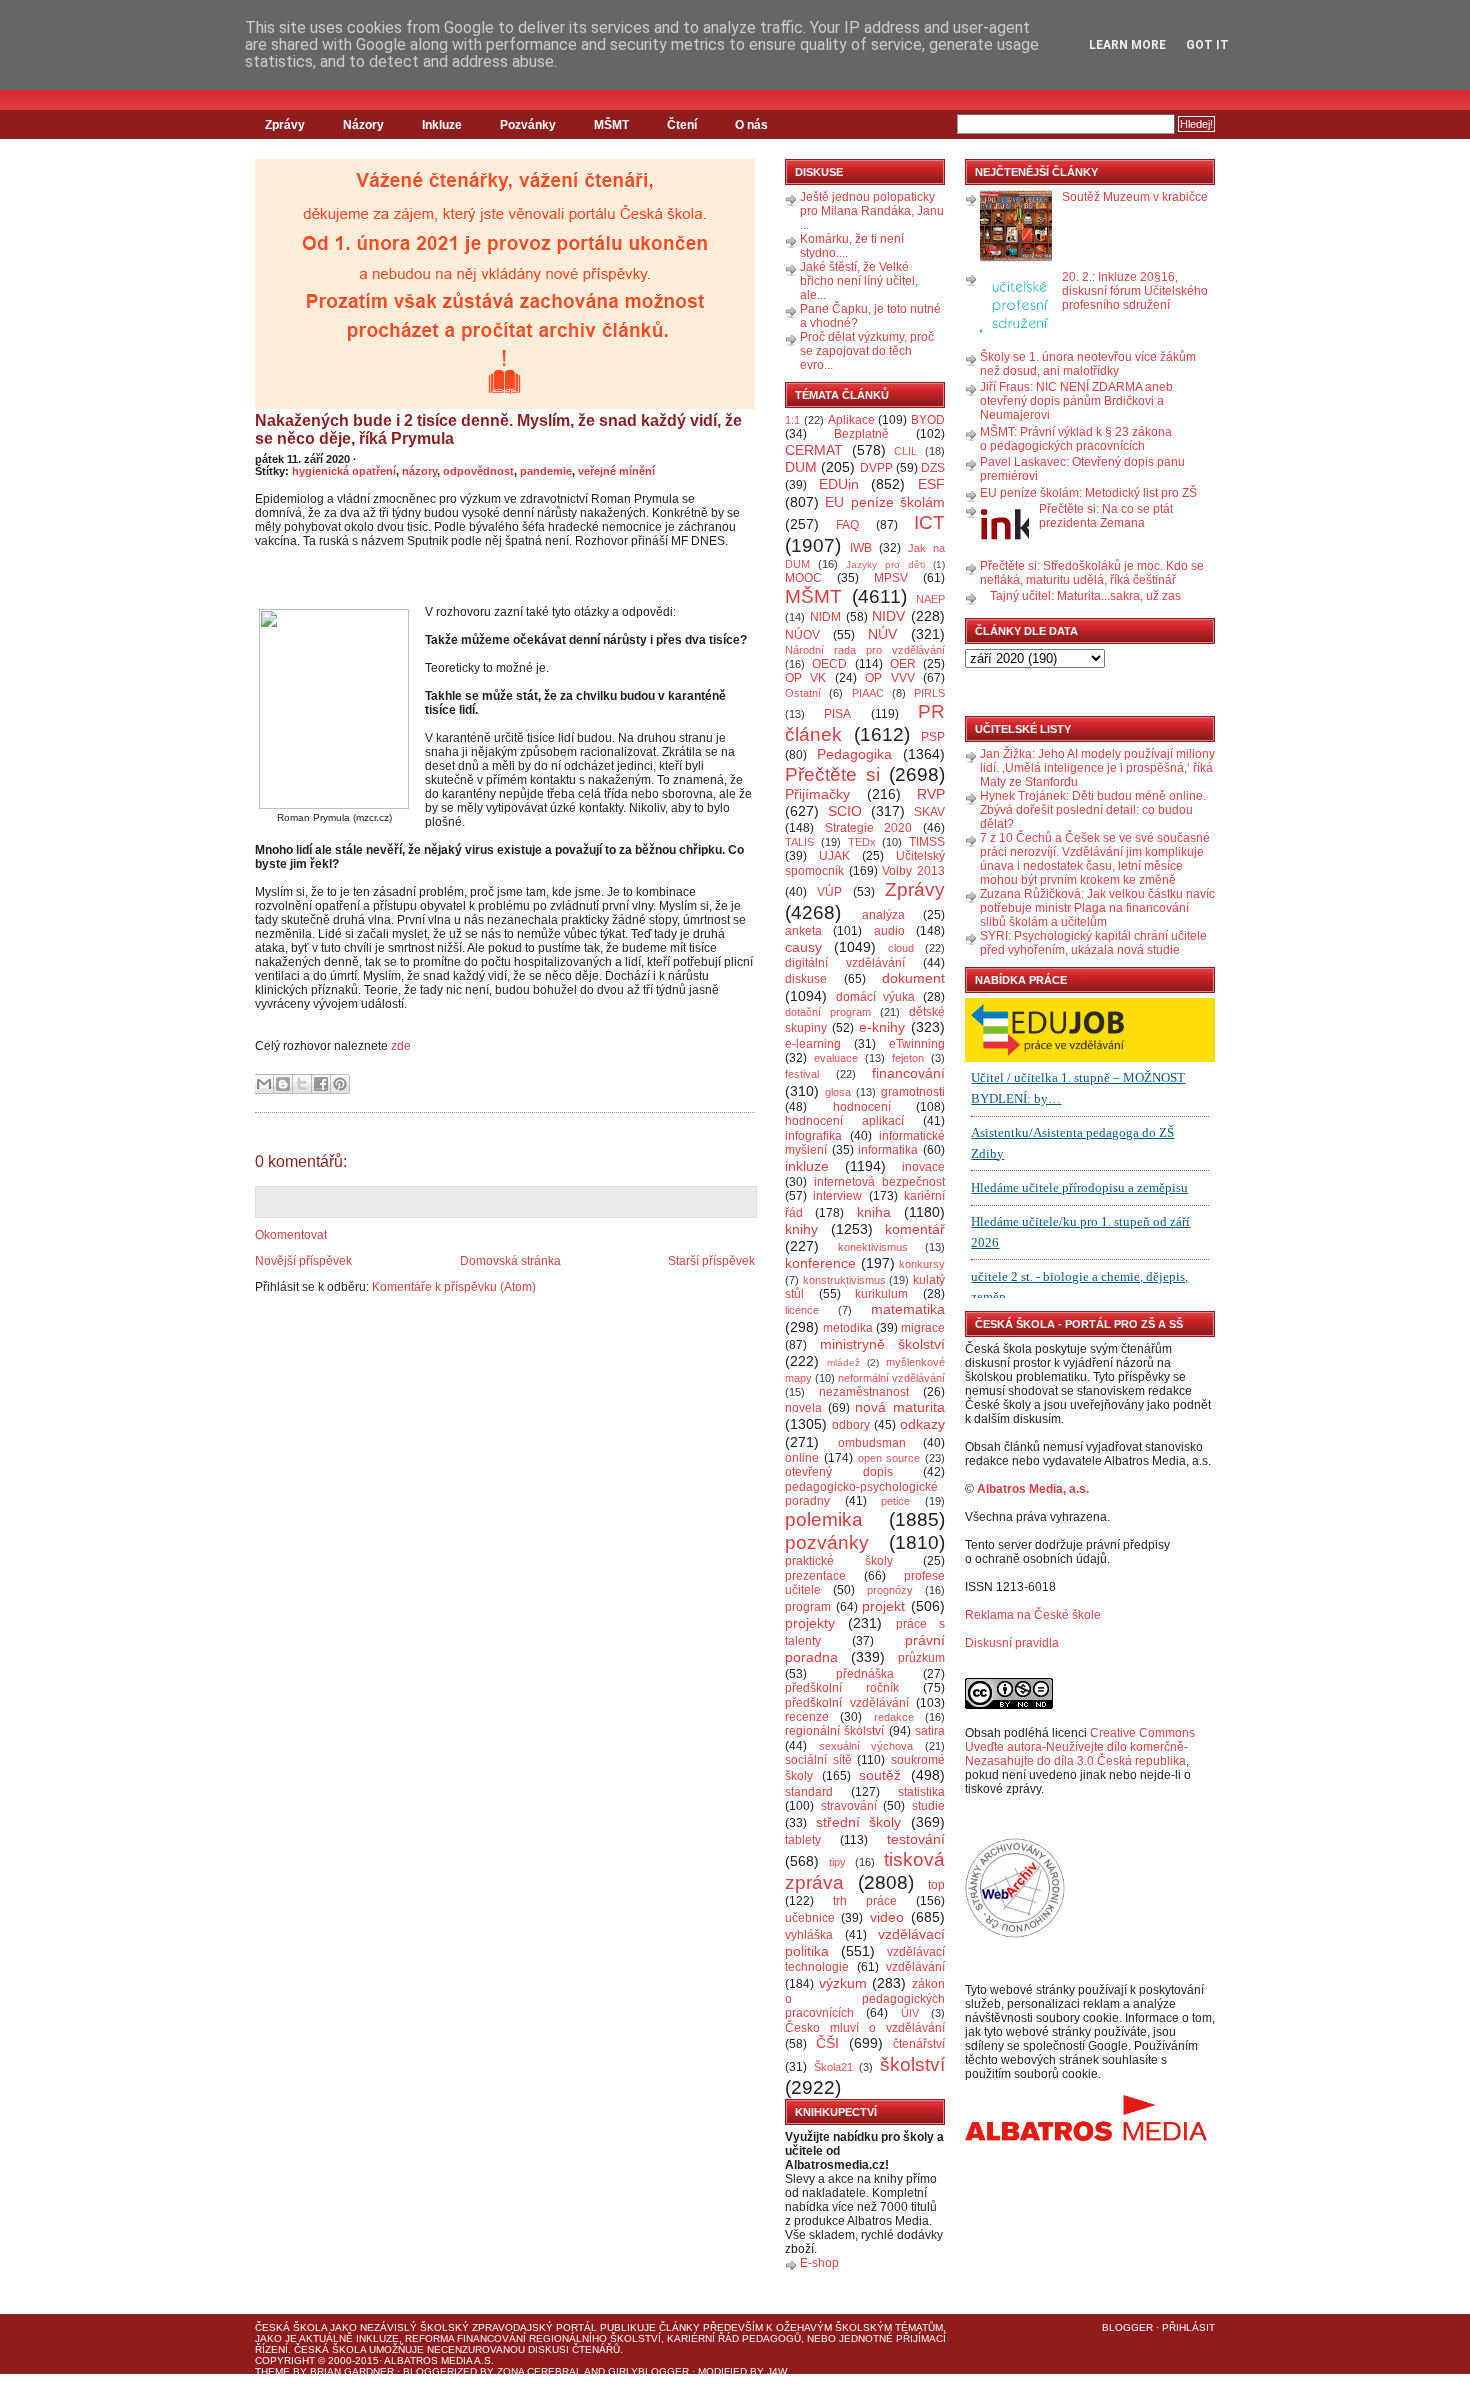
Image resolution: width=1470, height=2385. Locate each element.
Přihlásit (1188, 2327)
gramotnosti (913, 1092)
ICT (929, 522)
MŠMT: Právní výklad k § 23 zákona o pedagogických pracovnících (1076, 439)
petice (895, 1501)
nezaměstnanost (864, 1392)
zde (401, 1046)
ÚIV (910, 2013)
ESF (931, 484)
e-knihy (882, 1027)
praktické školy (839, 1561)
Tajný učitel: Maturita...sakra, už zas (1085, 596)
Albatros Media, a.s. (1033, 1489)
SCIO (845, 811)
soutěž (880, 1775)
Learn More (1127, 45)
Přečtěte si (832, 774)
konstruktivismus (844, 1280)
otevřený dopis (839, 1472)
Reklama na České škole (1033, 1615)
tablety (803, 1840)
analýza (883, 915)
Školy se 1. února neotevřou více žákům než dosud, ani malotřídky (1088, 364)
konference (820, 1263)
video (887, 1917)
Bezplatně (861, 434)
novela (803, 1408)
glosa (838, 1092)
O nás (751, 125)
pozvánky (827, 1542)
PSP (933, 737)
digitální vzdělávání (845, 963)
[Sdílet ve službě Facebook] (321, 1084)
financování (908, 1073)
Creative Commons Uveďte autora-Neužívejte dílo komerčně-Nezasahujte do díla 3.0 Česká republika (1080, 1747)
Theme (272, 2371)
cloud (901, 948)
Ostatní (803, 693)
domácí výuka (876, 997)
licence (802, 1310)
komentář (915, 1229)
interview (837, 1196)
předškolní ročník (842, 1688)
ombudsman (872, 1443)
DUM (801, 467)
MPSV (891, 578)
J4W (777, 2371)
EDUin (839, 484)
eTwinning (917, 1044)
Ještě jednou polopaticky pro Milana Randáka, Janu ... (872, 211)
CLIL (905, 451)
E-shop (819, 2263)
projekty (810, 1623)
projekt (883, 1606)
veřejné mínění (616, 471)
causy (803, 947)
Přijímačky (817, 794)
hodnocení (862, 1107)
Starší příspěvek (711, 1261)
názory (419, 471)
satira (930, 1731)
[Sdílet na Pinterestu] (340, 1084)
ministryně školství (883, 1344)
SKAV (929, 812)
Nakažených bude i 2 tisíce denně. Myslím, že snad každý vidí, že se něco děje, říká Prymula (498, 429)
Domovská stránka (510, 1261)
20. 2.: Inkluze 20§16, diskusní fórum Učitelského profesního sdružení (1135, 291)
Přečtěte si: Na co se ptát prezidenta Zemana (1106, 516)
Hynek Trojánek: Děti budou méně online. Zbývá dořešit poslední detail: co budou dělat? (1093, 810)
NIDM (825, 617)
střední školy (859, 1822)
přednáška (865, 1674)
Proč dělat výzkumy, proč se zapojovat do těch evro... (867, 351)
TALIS (799, 842)
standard (809, 1792)
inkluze (807, 1166)
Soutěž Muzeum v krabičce (1135, 197)
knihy (801, 1229)
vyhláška (809, 1935)
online (802, 1458)
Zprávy (285, 125)
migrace (923, 1328)
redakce (894, 1717)
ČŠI (827, 2043)
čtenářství (919, 2044)
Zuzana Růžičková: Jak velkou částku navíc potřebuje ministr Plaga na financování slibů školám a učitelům (1097, 908)
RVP (931, 794)
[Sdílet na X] (302, 1084)
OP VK (805, 678)
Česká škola (291, 2327)
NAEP (930, 599)
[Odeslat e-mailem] (264, 1084)
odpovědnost (478, 471)
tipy (837, 1862)
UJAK (834, 856)
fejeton (908, 1058)
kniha (874, 1212)
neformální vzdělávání (891, 1378)
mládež (843, 1362)
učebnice (810, 1918)
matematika (908, 1309)
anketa (803, 931)
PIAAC (868, 693)
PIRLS (929, 693)
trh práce (865, 1901)
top (936, 1885)
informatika (888, 1150)
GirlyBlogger (648, 2371)
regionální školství (834, 1731)
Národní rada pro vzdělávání (865, 650)
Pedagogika (854, 754)
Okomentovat (291, 1235)
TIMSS (927, 842)
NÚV (882, 634)
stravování (849, 1806)
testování (916, 1839)
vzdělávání (915, 1967)
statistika (921, 1792)
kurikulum (881, 1294)
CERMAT (814, 450)
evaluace (836, 1058)
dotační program (828, 1012)
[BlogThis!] (283, 1084)
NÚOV (802, 635)
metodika (848, 1328)
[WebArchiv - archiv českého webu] (1015, 1934)
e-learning (813, 1044)
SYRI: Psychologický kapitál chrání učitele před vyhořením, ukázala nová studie (1093, 943)
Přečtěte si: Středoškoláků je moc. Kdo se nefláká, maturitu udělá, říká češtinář (1092, 573)
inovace (923, 1167)
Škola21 (833, 2067)
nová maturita (900, 1407)
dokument (913, 978)
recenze (807, 1717)
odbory (851, 1425)
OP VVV (889, 678)
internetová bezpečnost (879, 1182)
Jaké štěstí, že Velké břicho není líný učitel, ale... (859, 281)
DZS (933, 468)
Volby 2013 (913, 871)
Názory (363, 125)
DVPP (876, 468)
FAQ (847, 525)
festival (802, 1074)
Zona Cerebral (539, 2371)
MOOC (803, 578)
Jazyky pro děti (885, 564)
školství (912, 2064)
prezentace (815, 1576)
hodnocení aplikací (844, 1121)
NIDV (888, 616)
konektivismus (873, 1247)
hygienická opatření (344, 471)
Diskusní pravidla (1012, 1643)
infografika (813, 1136)
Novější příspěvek (303, 1261)
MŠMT (611, 125)
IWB (861, 548)
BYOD (928, 420)
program (808, 1607)
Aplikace (851, 420)
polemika (824, 1519)
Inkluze (442, 125)
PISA (837, 714)
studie (928, 1806)
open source (889, 1458)
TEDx (862, 842)
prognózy (890, 1590)
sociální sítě (818, 1760)
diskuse (806, 979)
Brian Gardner (352, 2371)
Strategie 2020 (869, 828)
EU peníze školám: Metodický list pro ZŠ (1088, 493)
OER (903, 664)
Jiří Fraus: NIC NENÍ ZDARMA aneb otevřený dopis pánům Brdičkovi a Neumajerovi (1076, 401)
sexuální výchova (866, 1746)
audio (889, 931)
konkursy (922, 1264)
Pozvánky (528, 125)
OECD (829, 664)
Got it (1207, 45)
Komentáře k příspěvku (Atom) (454, 1287)
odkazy (922, 1424)
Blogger (1127, 2327)
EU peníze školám (885, 502)
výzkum (843, 1983)
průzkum (921, 1658)
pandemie (546, 471)
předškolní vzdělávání (847, 1703)
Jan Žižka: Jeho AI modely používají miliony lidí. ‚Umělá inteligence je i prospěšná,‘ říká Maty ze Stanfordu (1097, 768)
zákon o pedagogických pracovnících (865, 1999)
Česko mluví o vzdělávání (865, 2028)
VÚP (829, 892)
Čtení (682, 125)
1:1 (792, 420)
